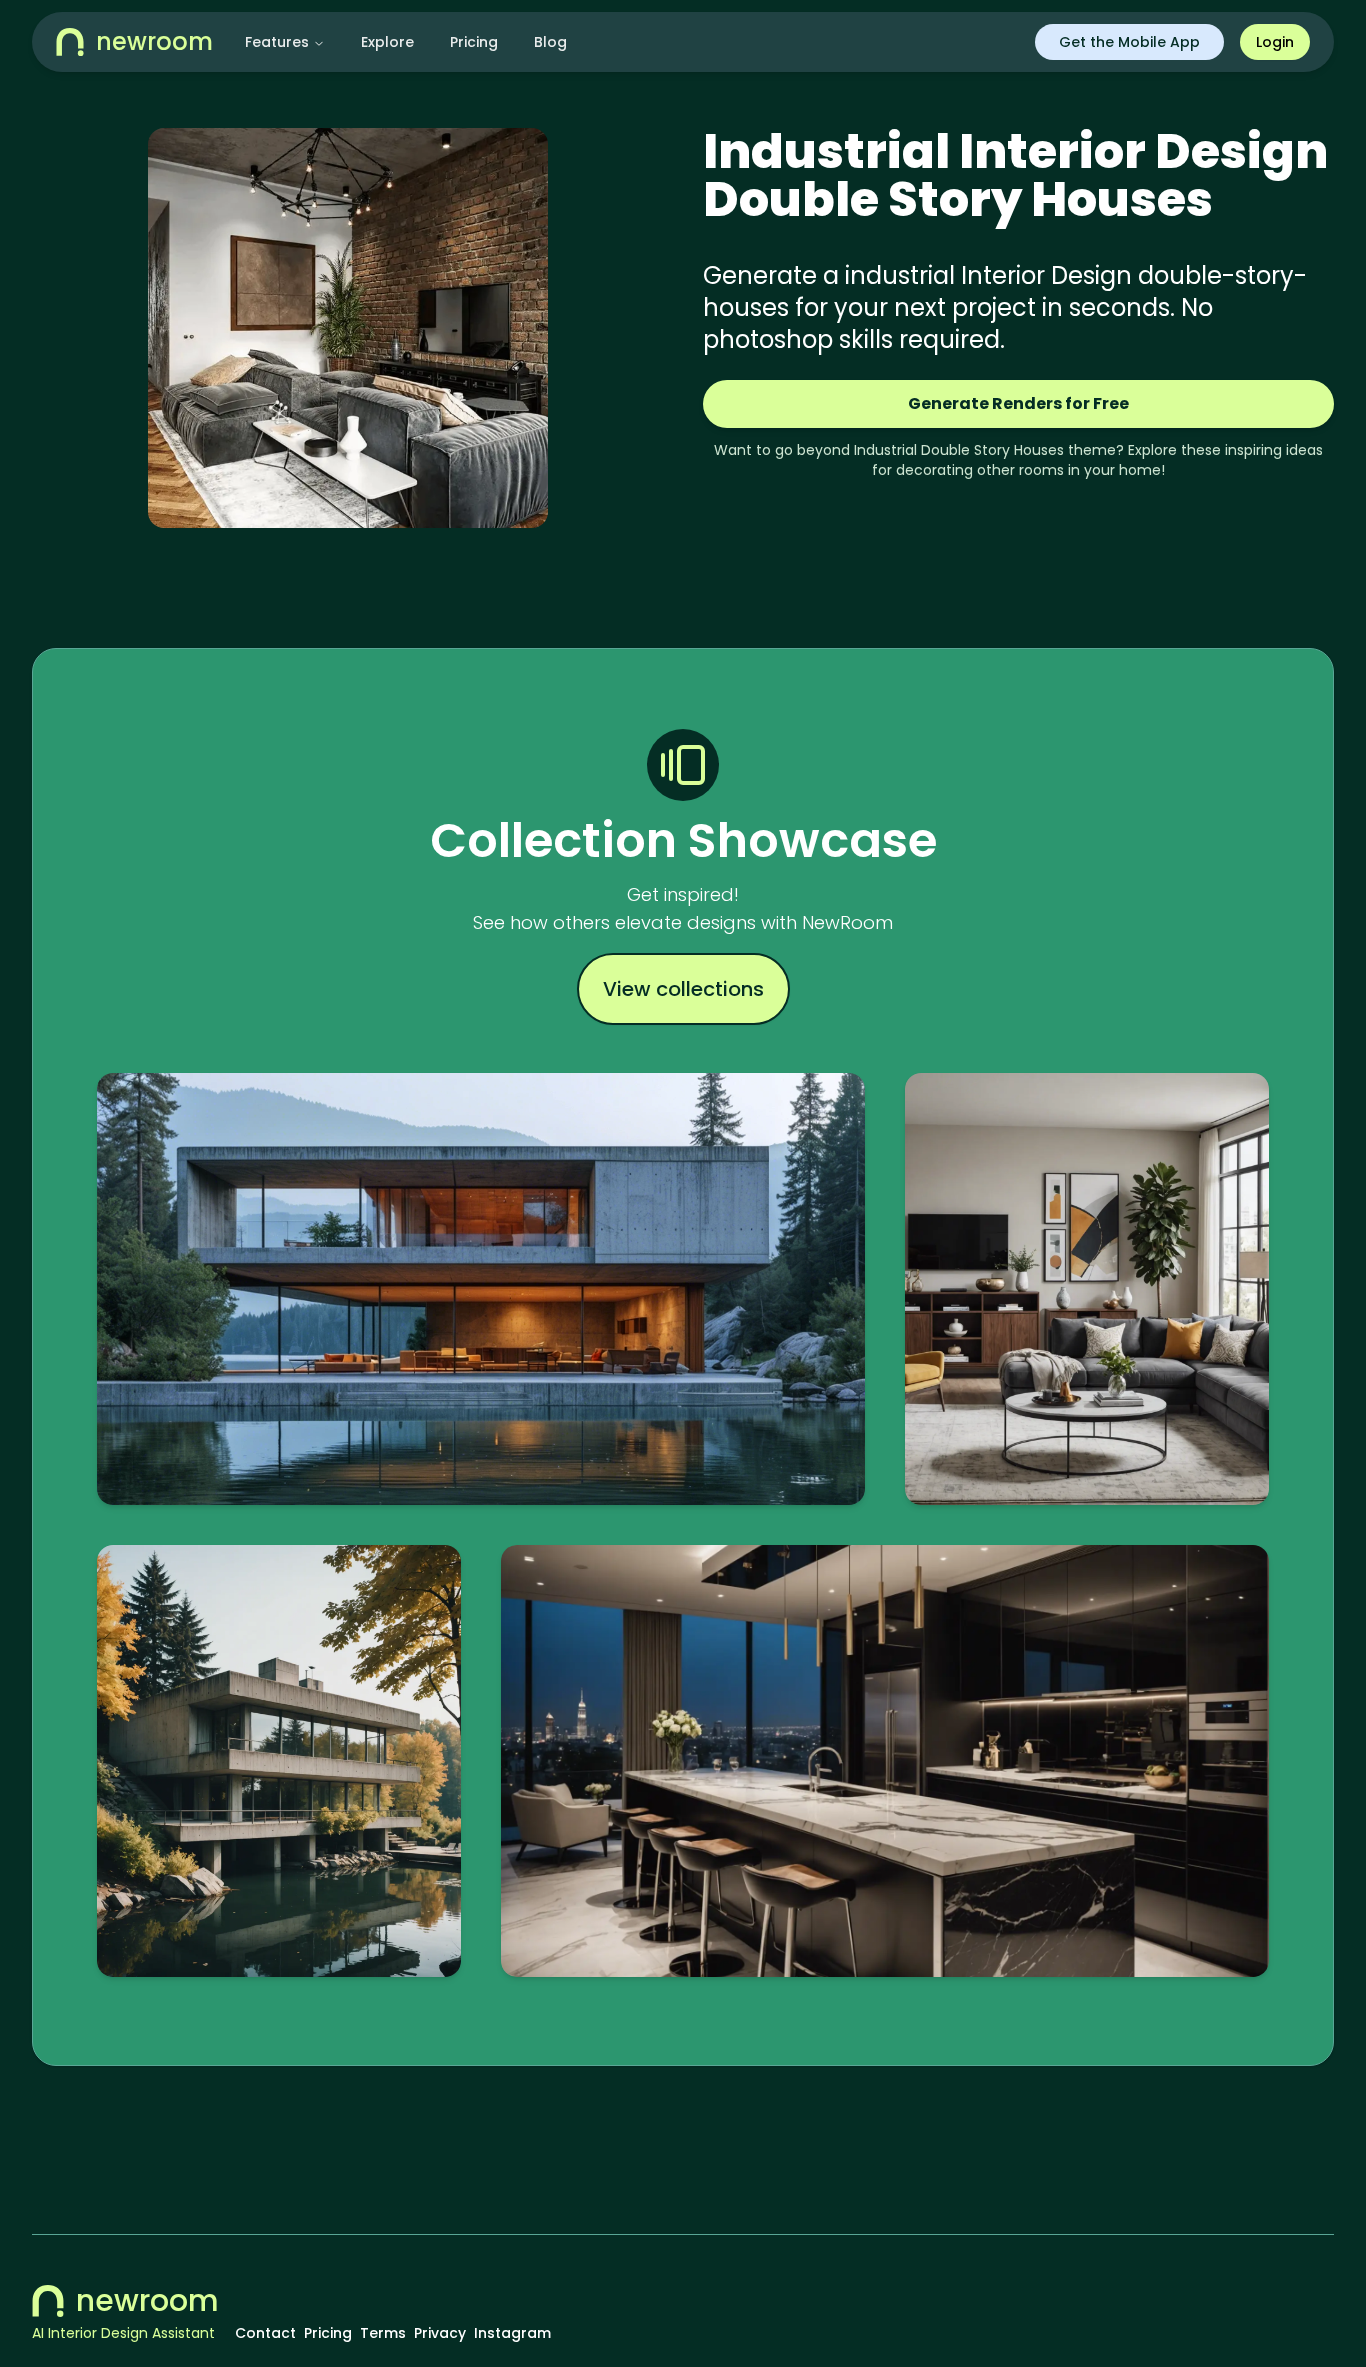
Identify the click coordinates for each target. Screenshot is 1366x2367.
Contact (265, 2333)
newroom (147, 2301)
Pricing (474, 42)
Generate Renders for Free (1018, 403)
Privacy (440, 2333)
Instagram (512, 2333)
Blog (550, 42)
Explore (387, 42)
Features (277, 42)
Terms (383, 2333)
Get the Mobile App (1129, 42)
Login (1275, 42)
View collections (683, 989)
